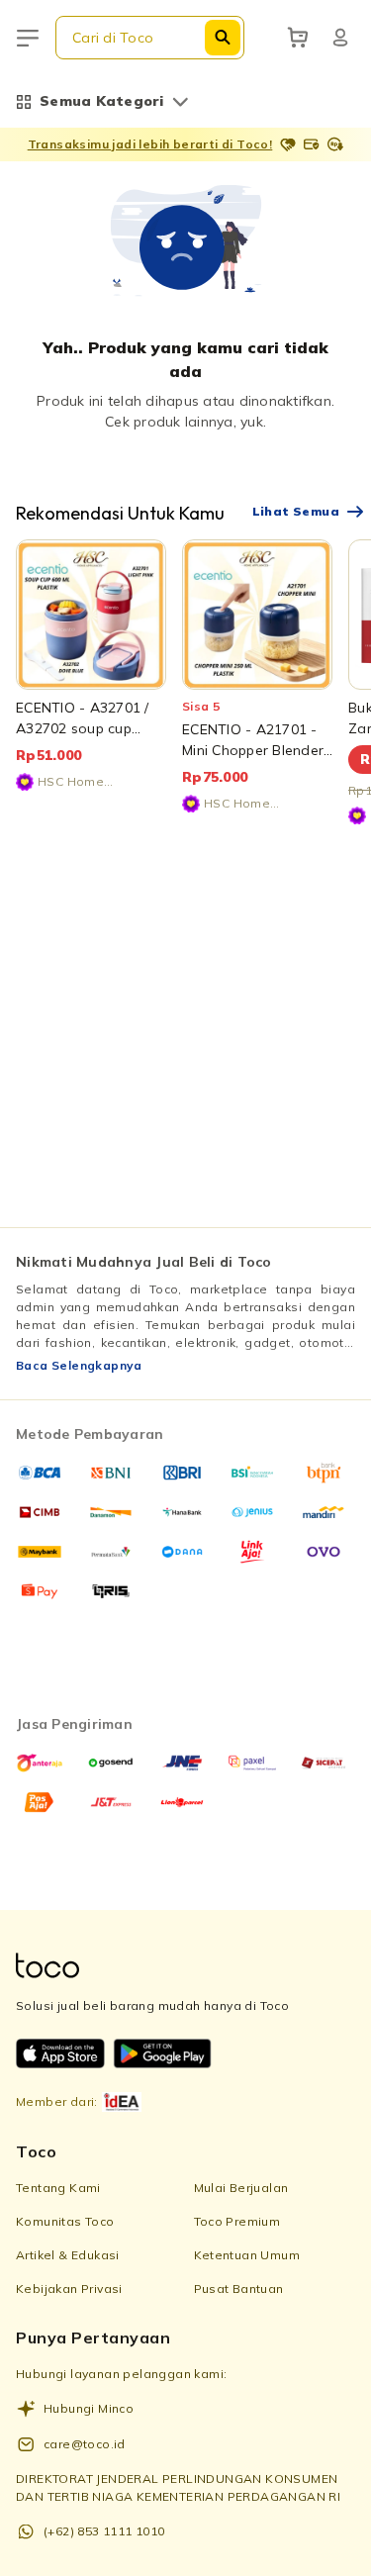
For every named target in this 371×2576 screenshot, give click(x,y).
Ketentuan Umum (247, 2255)
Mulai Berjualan (241, 2188)
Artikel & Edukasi (68, 2255)
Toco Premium (237, 2221)
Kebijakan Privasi (69, 2289)
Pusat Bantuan (239, 2289)
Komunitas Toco (65, 2221)
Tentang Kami (58, 2188)
